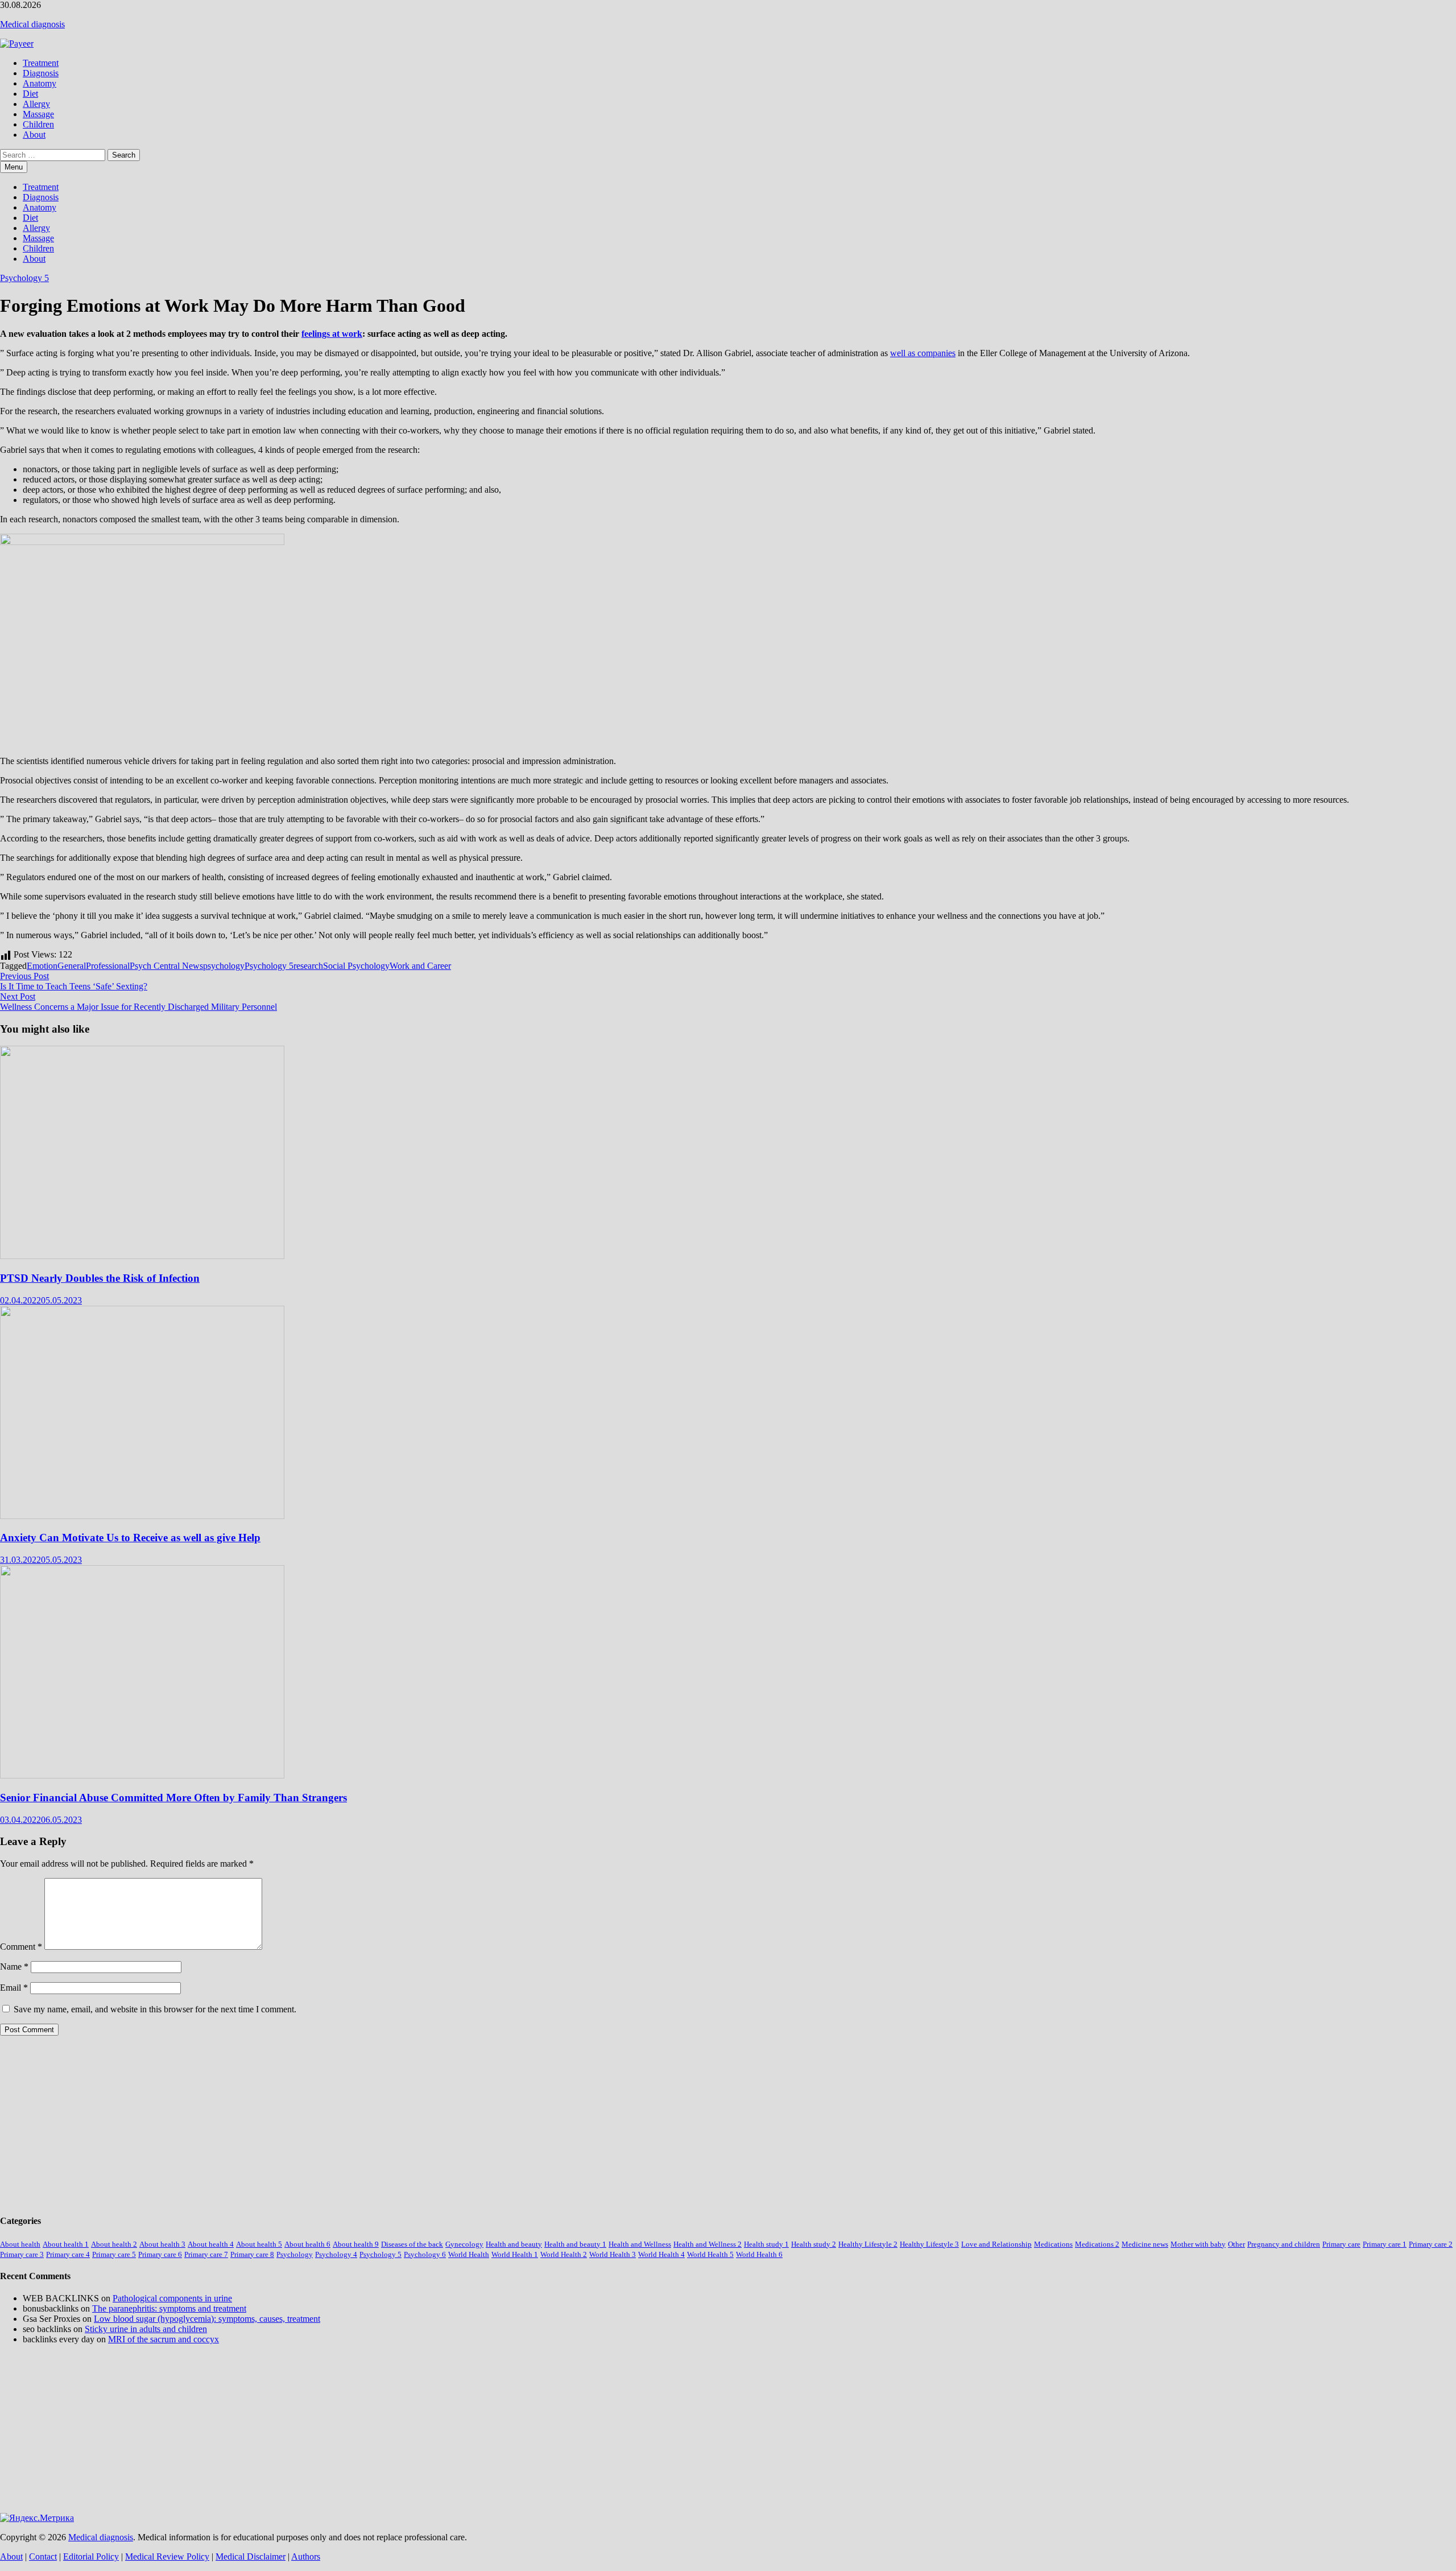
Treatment (41, 63)
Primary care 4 (68, 2254)
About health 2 (114, 2244)
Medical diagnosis (32, 24)
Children (38, 124)
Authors (306, 2556)
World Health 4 (661, 2254)
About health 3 (162, 2244)
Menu (14, 167)
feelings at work (332, 334)
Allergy (36, 104)
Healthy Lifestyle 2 (868, 2244)
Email (14, 1988)
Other (1236, 2244)
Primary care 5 (114, 2254)
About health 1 (66, 2244)
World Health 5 (710, 2254)
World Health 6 (759, 2254)
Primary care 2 (1431, 2244)
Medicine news (1145, 2244)
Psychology (295, 2254)
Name (14, 1967)
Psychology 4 (336, 2254)
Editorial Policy (91, 2556)
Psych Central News (166, 966)
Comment (21, 1947)
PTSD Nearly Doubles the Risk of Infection (100, 1278)
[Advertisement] (341, 2124)
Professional (108, 966)
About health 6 (307, 2244)
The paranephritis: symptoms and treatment (169, 2308)
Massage (38, 114)
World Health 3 (613, 2254)
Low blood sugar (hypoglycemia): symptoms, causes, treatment (207, 2319)
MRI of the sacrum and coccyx (164, 2339)
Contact (43, 2556)
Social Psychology (356, 966)
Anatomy (40, 83)
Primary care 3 (22, 2254)
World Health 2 (564, 2254)
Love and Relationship (996, 2244)
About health (20, 2244)
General (72, 966)
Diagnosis (41, 73)
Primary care (1341, 2244)
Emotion (42, 966)
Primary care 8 (252, 2254)
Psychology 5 (24, 278)
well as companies (923, 353)
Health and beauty (514, 2244)
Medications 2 (1097, 2244)
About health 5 (259, 2244)
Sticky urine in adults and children (146, 2329)
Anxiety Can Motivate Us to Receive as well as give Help (130, 1538)
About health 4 (211, 2244)
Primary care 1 (1385, 2244)
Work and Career (420, 966)
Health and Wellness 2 (708, 2244)
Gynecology (464, 2244)
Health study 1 (766, 2244)
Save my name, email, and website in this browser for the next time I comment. (155, 2009)
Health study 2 (814, 2244)
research (308, 966)
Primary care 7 (206, 2254)
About (34, 135)
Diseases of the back (412, 2244)
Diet (30, 94)
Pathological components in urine (172, 2298)
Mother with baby (1198, 2244)
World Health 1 (515, 2254)
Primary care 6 (160, 2254)
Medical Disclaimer (251, 2556)
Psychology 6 (425, 2254)
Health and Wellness (640, 2244)
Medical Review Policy (167, 2556)
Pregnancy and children (1284, 2244)
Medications (1053, 2244)
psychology (224, 966)
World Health (469, 2254)
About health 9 (356, 2244)
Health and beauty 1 (575, 2244)
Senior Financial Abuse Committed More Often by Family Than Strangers (173, 1798)
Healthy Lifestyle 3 (929, 2244)
